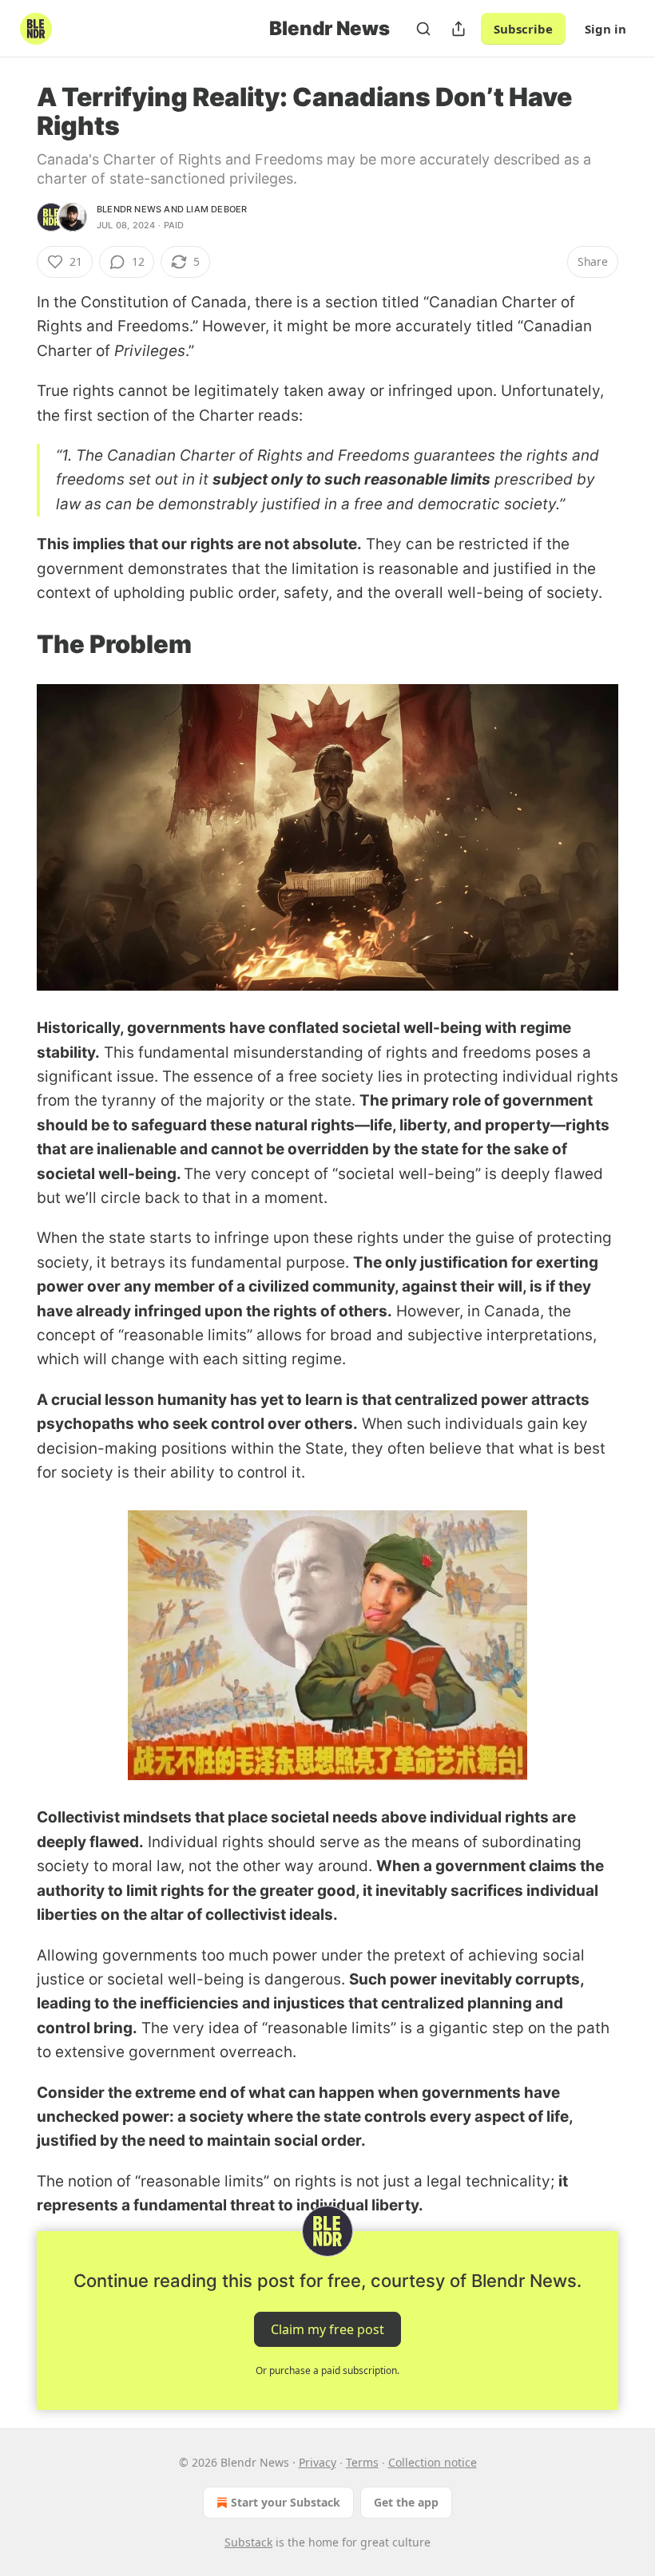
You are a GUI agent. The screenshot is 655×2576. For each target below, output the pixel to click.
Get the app (406, 2502)
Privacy (318, 2462)
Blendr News (129, 209)
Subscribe (523, 29)
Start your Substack (286, 2502)
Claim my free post (327, 2329)
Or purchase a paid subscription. (327, 2370)
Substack (248, 2542)
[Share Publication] (458, 29)
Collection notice (433, 2462)
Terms (362, 2462)
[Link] (14, 644)
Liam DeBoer (216, 209)
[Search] (423, 29)
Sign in (605, 29)
